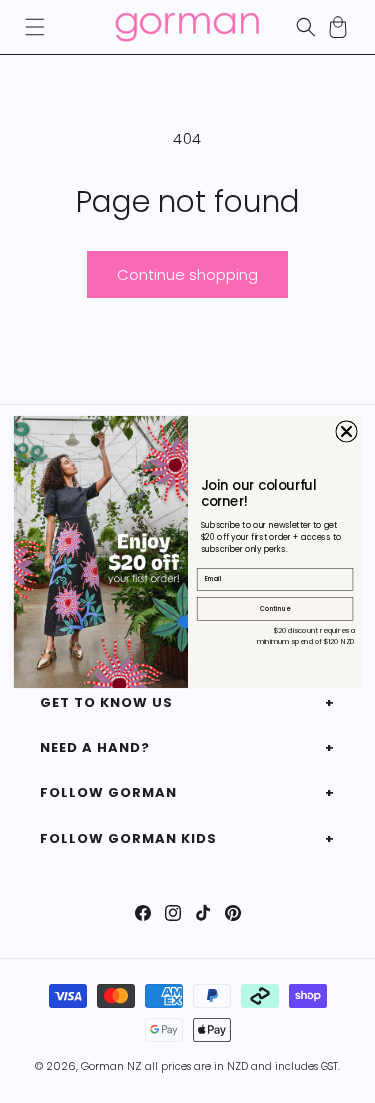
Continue (274, 608)
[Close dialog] (346, 431)
